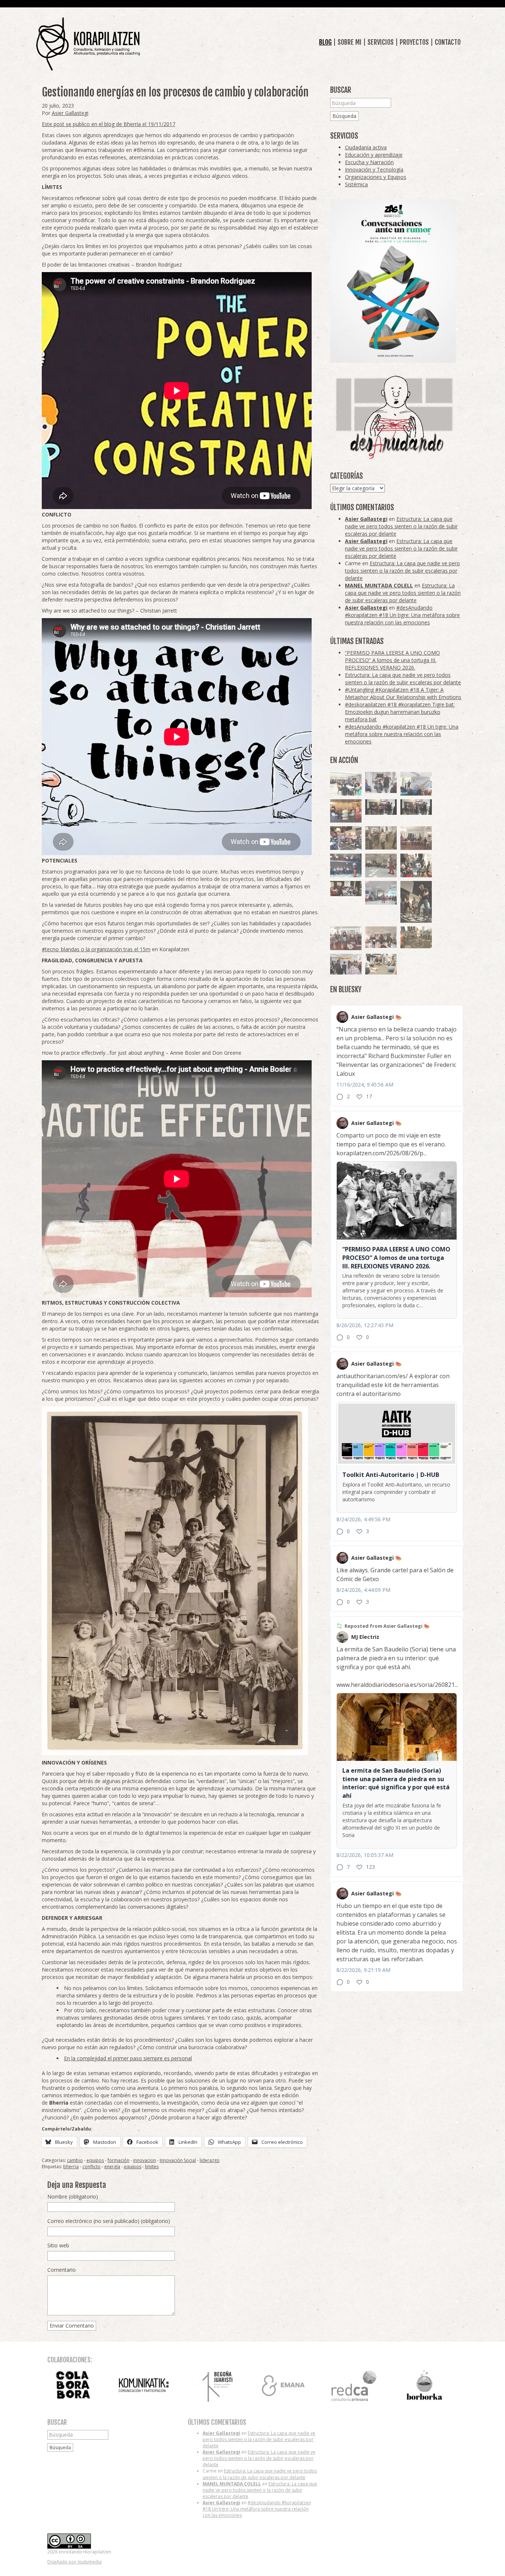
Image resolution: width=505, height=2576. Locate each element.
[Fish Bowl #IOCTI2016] (346, 811)
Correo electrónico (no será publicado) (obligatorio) (109, 2221)
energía (112, 2167)
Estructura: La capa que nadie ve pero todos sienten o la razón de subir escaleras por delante (401, 526)
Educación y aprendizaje (374, 155)
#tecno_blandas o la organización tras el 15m (96, 949)
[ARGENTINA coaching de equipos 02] (381, 838)
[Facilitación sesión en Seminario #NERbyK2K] (346, 889)
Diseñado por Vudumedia (74, 2562)
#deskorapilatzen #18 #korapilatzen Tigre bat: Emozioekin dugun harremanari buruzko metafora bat (400, 712)
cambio (75, 2160)
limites (152, 2167)
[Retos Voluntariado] (381, 865)
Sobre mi (350, 42)
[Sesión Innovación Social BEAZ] (381, 782)
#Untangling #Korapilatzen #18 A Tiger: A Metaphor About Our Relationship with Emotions (403, 693)
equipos (95, 2160)
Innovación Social (178, 2160)
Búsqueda (344, 116)
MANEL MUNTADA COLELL (379, 585)
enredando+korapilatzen (88, 44)
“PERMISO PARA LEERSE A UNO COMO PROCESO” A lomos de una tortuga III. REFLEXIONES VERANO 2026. (392, 660)
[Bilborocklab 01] (346, 865)
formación (118, 2160)
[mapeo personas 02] (416, 807)
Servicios (381, 42)
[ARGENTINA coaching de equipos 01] (416, 937)
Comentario (62, 2270)
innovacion (145, 2160)
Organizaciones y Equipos (376, 177)
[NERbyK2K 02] (416, 865)
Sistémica (356, 184)
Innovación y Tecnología (374, 170)
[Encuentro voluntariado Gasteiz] (346, 784)
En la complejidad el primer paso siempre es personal (128, 2058)
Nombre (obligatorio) (73, 2197)
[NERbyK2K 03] (346, 838)
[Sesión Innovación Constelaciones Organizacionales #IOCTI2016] (346, 938)
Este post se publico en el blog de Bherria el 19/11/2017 (109, 124)
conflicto (91, 2167)
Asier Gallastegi (70, 113)
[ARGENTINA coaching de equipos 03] (381, 964)
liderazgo (210, 2160)
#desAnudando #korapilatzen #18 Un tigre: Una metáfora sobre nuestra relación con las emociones (402, 615)
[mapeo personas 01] (381, 807)
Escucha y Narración (369, 162)
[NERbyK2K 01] (416, 902)
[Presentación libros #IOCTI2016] (416, 838)
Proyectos (414, 42)
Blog (325, 42)
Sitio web (58, 2245)
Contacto (448, 42)
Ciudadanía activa (366, 147)
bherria (71, 2167)
